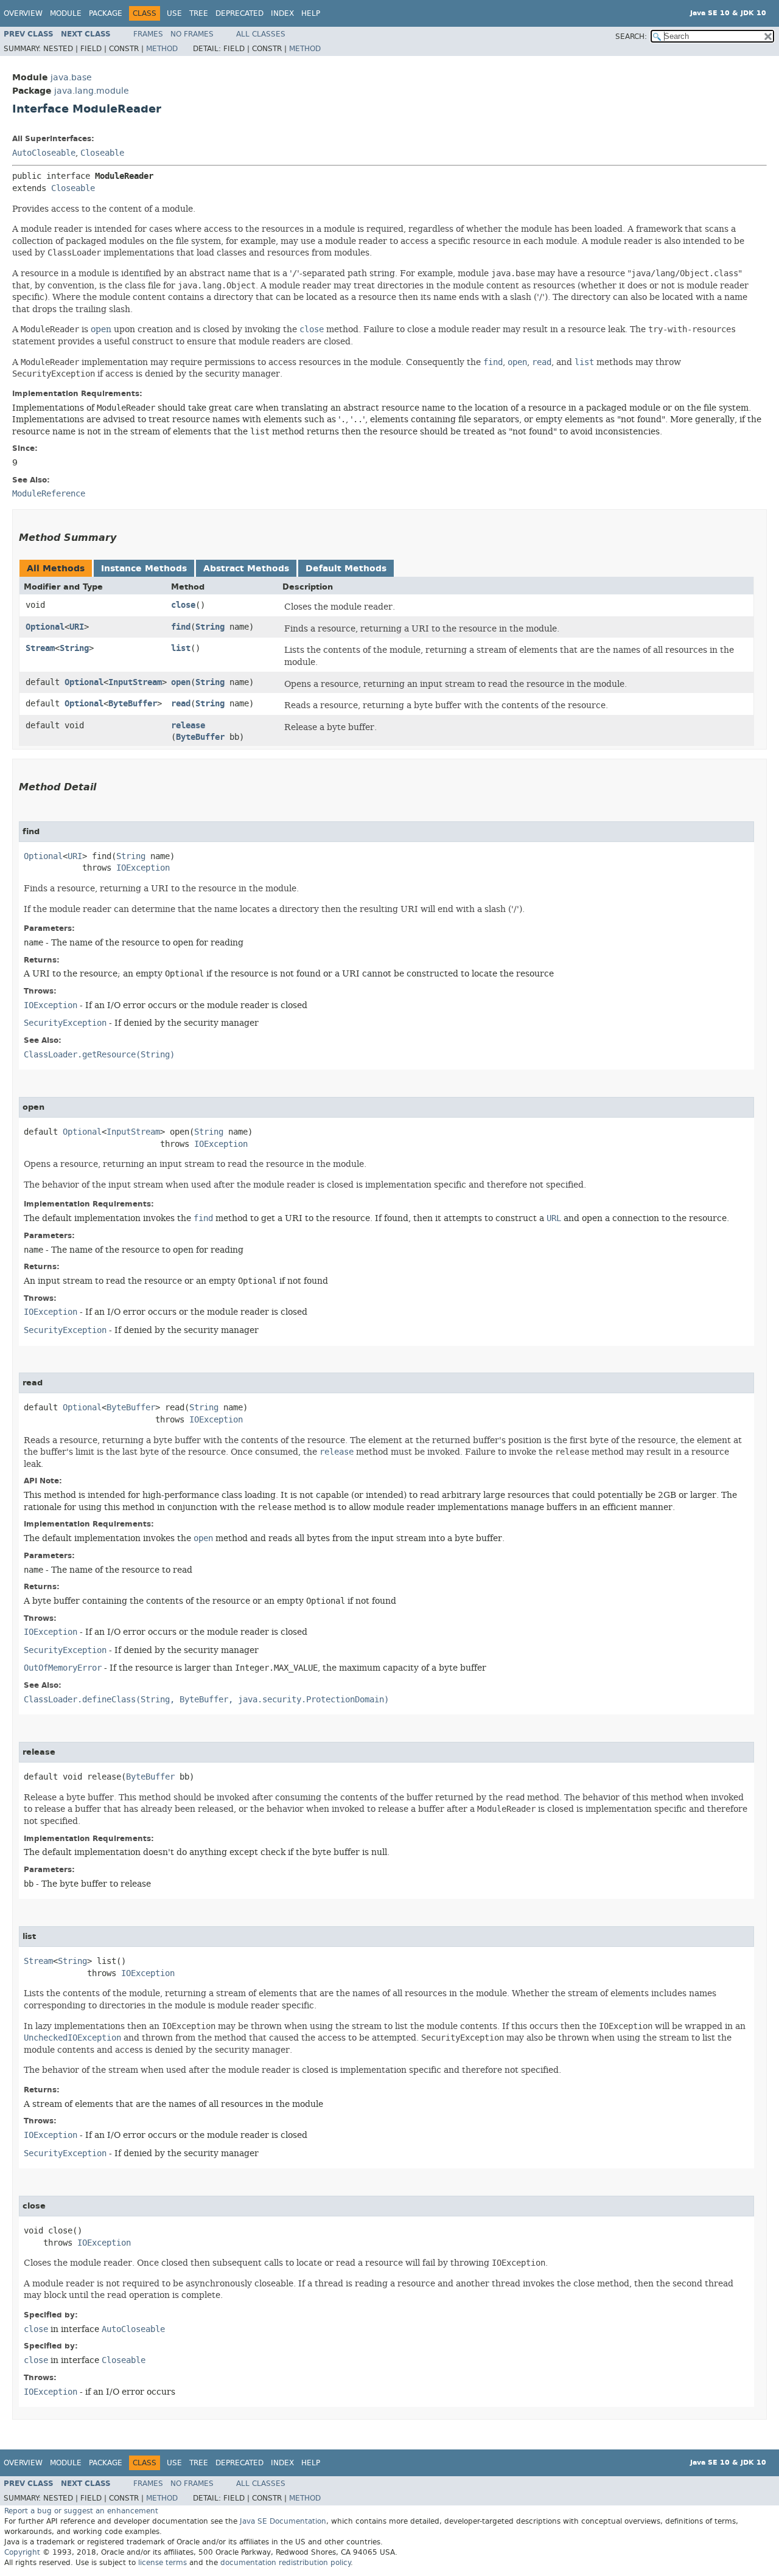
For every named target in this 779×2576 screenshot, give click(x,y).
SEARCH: (631, 37)
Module (66, 13)
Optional (45, 627)
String (210, 627)
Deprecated (239, 13)
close (183, 605)
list (181, 648)
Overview (23, 13)
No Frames (192, 34)
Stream (40, 648)
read (181, 704)
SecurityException (65, 1023)
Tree (199, 13)
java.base (71, 78)
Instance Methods (144, 569)
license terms (162, 2563)
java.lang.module (92, 91)
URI (77, 627)
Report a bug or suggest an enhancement (81, 2511)
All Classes (261, 34)
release (188, 726)
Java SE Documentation (283, 2521)
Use (174, 13)
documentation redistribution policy (285, 2563)
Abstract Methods (246, 569)
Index (282, 13)
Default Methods (346, 569)
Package (106, 13)
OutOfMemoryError (63, 1668)
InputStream (135, 682)
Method (162, 49)
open (101, 329)
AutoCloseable (44, 153)
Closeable (102, 153)
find (181, 627)
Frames (148, 34)
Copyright (22, 2552)
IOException (143, 868)
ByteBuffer (133, 704)
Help (311, 13)
